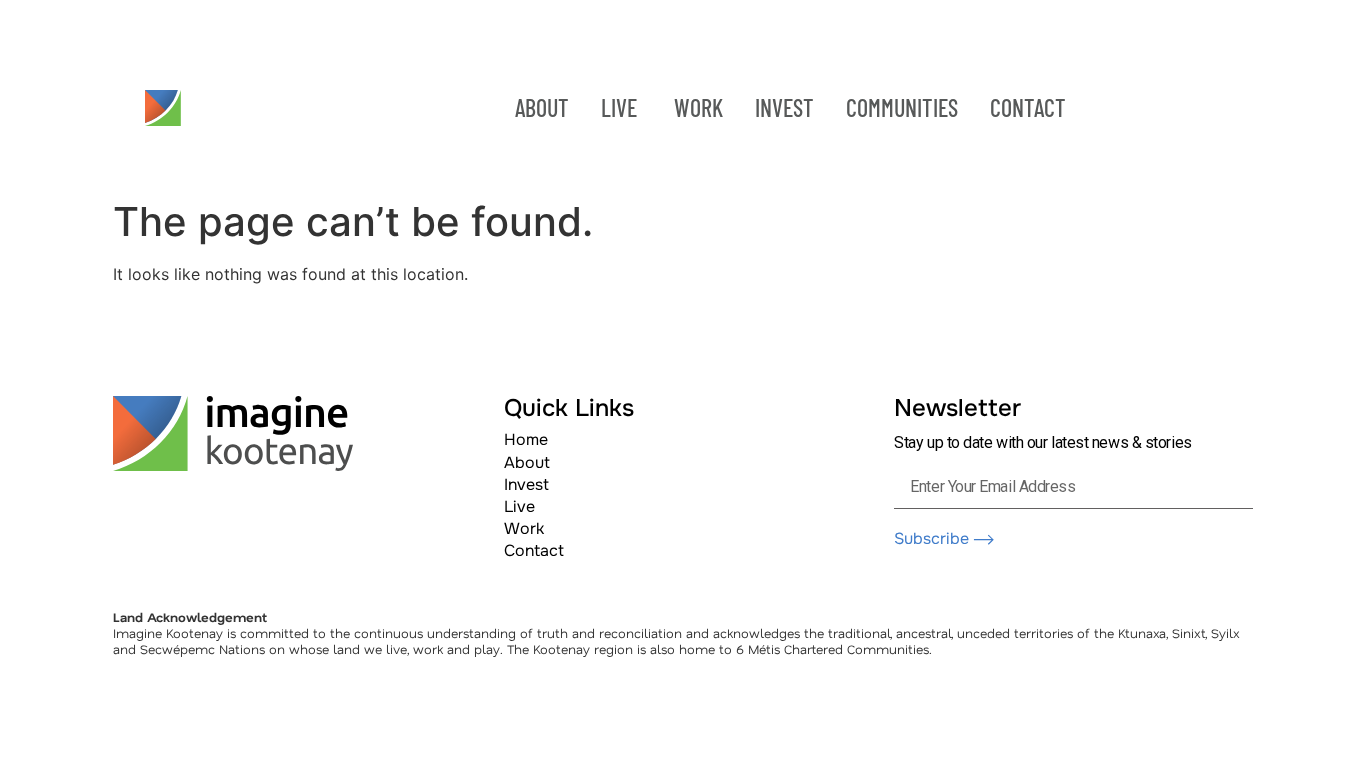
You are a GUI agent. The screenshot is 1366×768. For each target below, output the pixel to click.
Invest (526, 484)
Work (524, 528)
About (527, 462)
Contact (534, 550)
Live (519, 506)
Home (526, 439)
